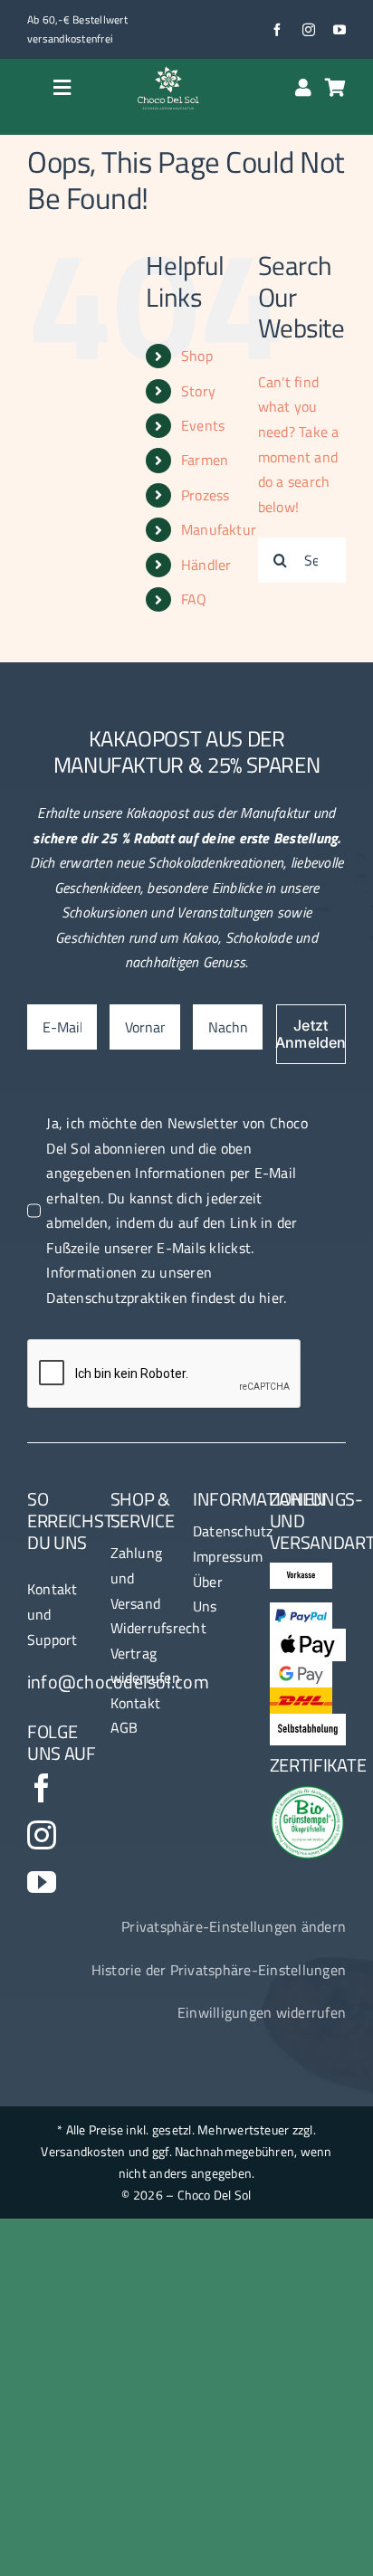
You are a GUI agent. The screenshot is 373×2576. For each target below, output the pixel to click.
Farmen (205, 460)
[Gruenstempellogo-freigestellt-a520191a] (308, 1792)
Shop (197, 356)
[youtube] (340, 30)
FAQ (194, 599)
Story (198, 391)
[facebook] (277, 30)
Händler (206, 565)
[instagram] (309, 30)
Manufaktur (219, 529)
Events (203, 425)
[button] (234, 1927)
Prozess (206, 495)
